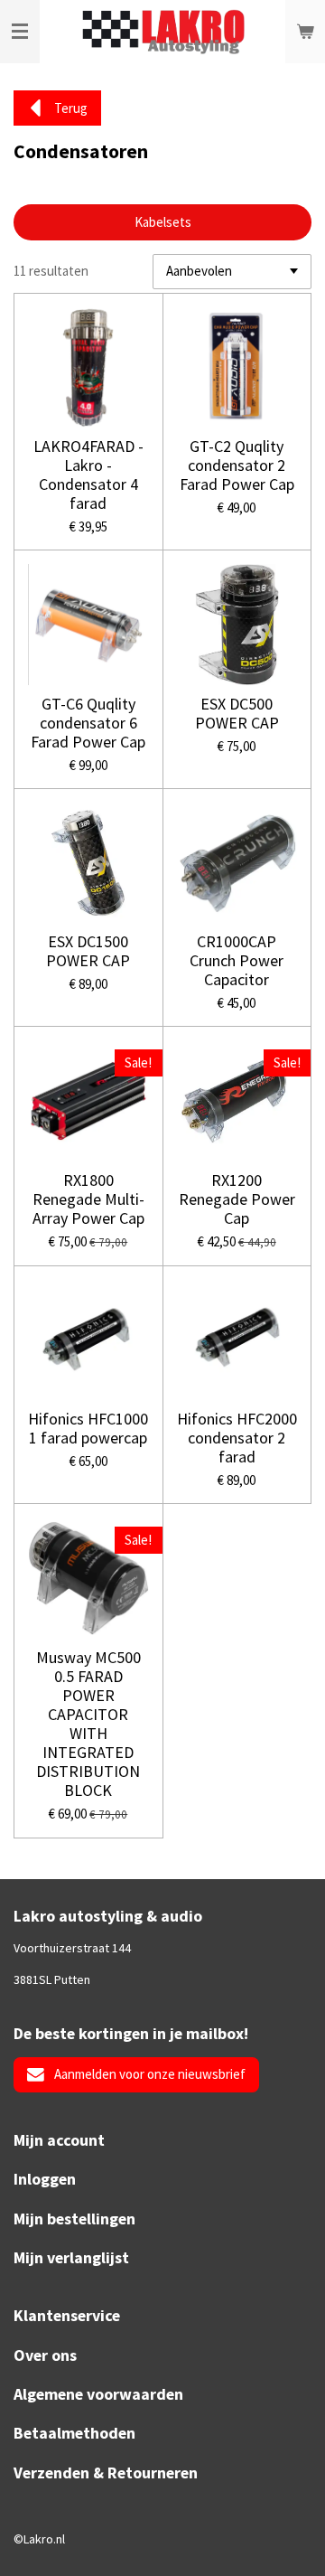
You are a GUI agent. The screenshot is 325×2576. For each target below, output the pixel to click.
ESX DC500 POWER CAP (237, 713)
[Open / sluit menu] (20, 32)
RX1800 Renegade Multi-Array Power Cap (88, 1199)
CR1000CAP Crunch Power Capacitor (237, 960)
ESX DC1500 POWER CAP (88, 951)
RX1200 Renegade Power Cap (237, 1199)
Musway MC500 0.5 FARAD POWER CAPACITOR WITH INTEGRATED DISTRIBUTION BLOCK (88, 1724)
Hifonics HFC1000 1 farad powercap (88, 1428)
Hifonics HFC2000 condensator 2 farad (237, 1438)
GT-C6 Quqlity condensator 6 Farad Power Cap (88, 723)
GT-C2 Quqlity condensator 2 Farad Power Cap (237, 465)
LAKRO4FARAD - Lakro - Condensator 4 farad (88, 475)
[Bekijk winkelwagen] (305, 32)
